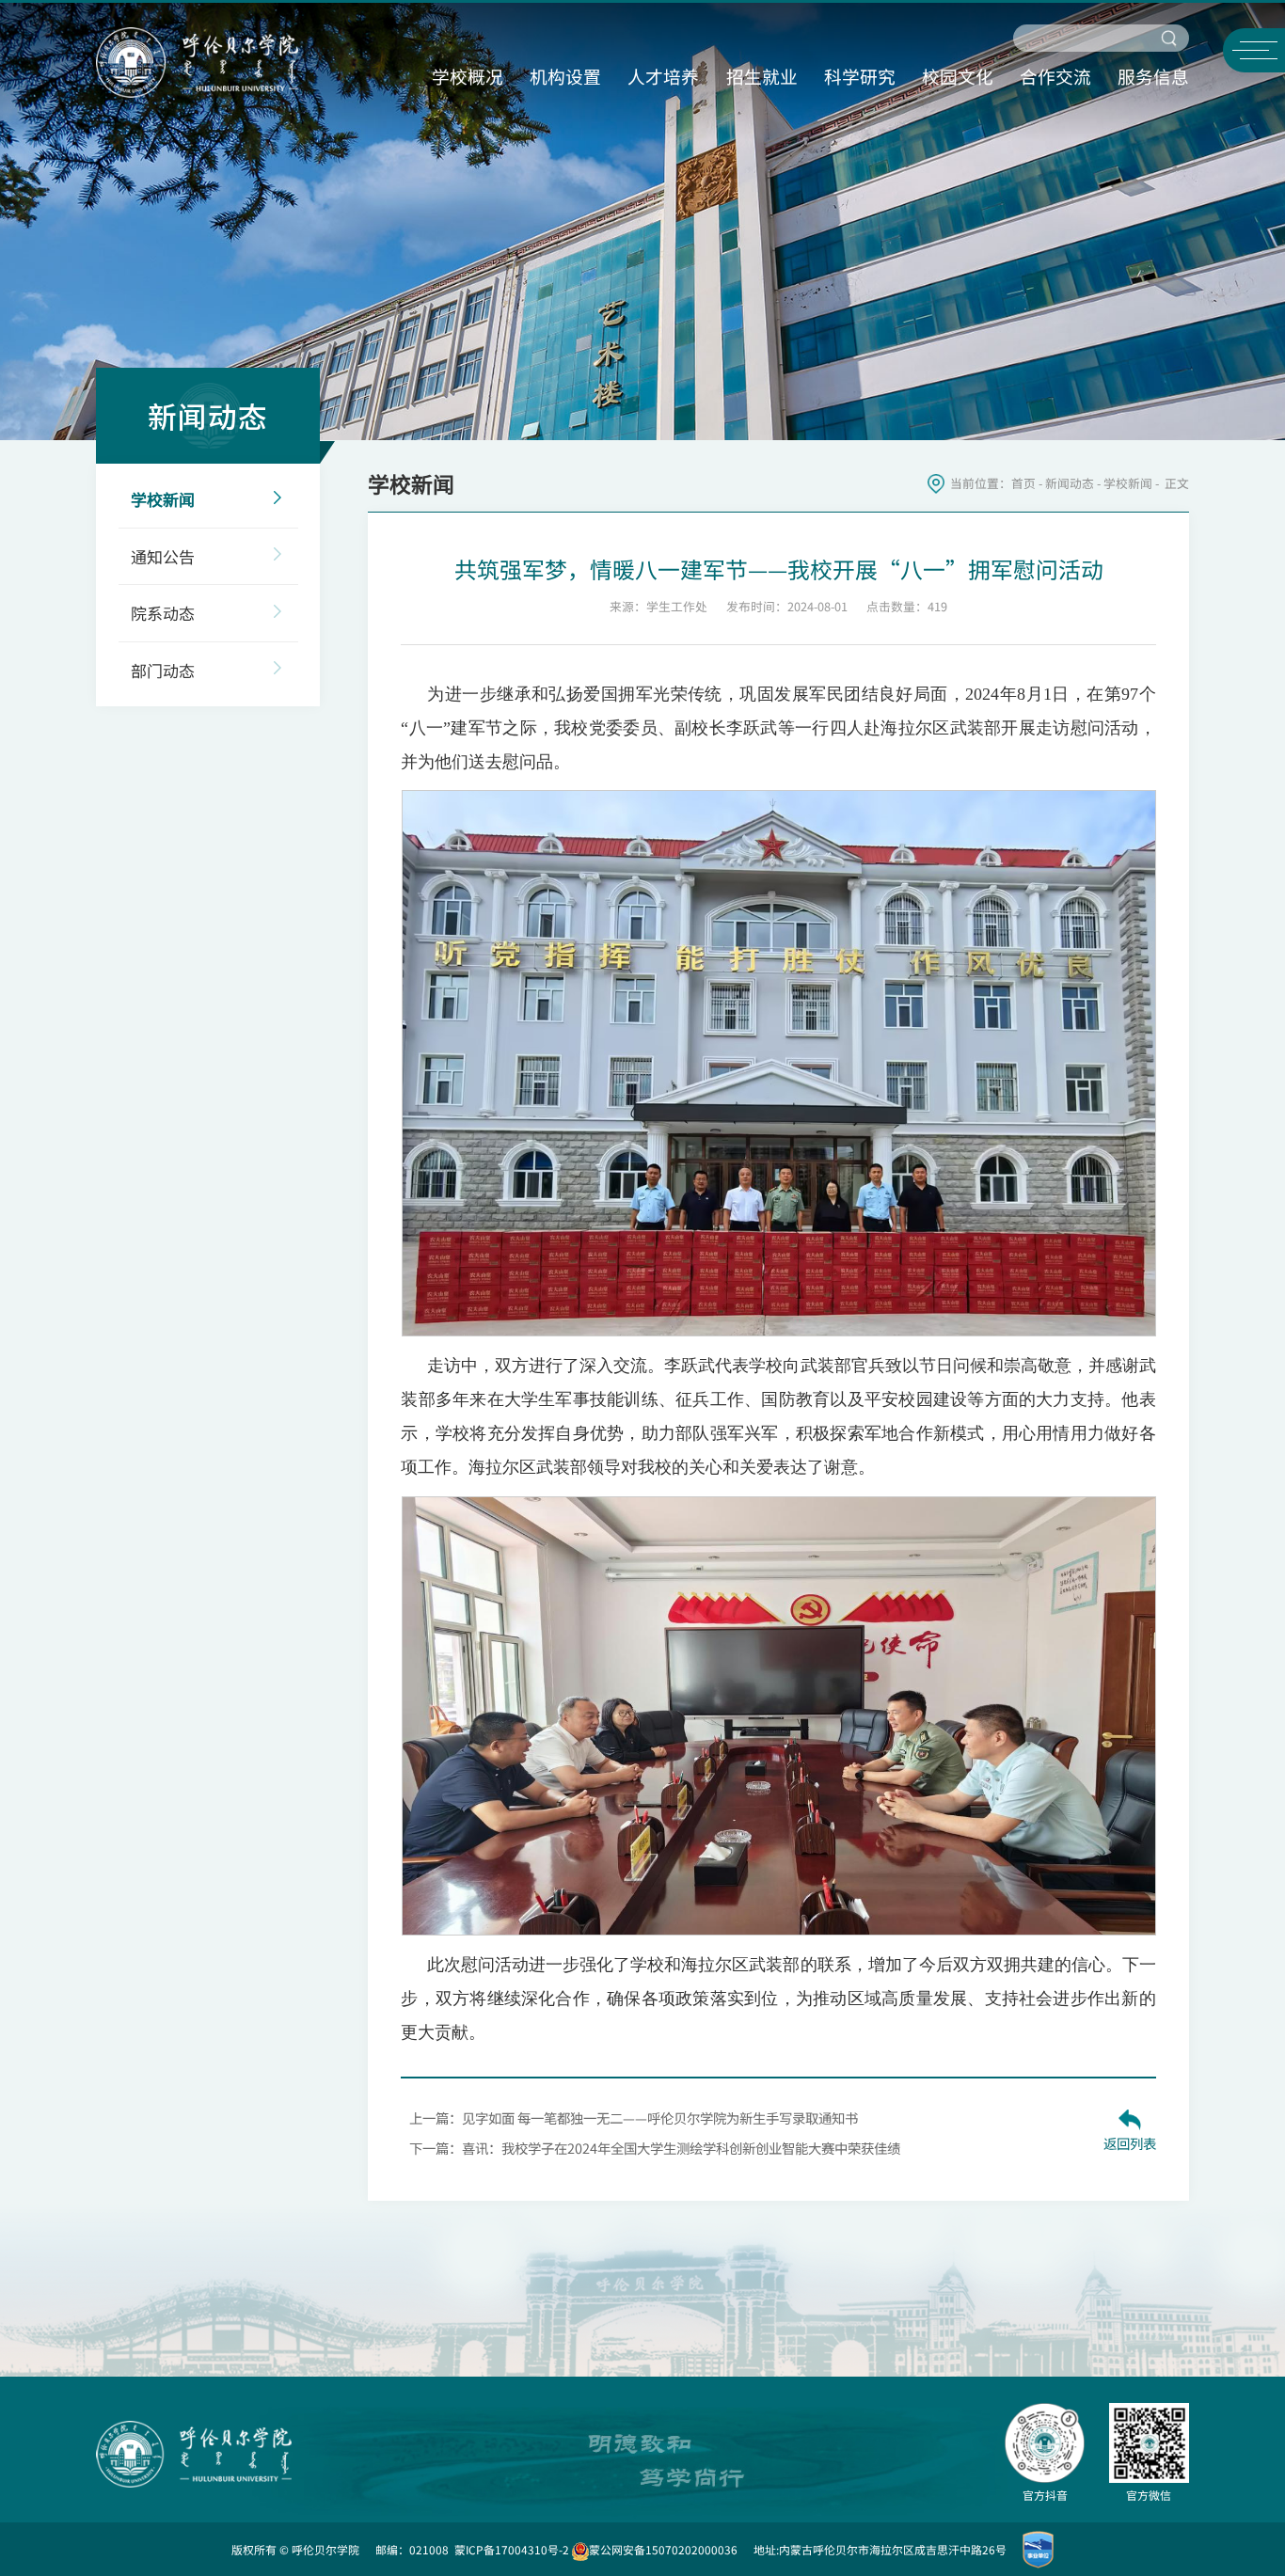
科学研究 (860, 76)
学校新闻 (1128, 483)
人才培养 (663, 76)
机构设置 (565, 76)
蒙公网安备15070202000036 (663, 2549)
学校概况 (468, 76)
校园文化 (958, 76)
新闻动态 (1070, 483)
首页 (1023, 483)
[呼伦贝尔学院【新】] (197, 59)
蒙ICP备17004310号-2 (512, 2549)
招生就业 (762, 76)
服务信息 (1153, 76)
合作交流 (1055, 76)
